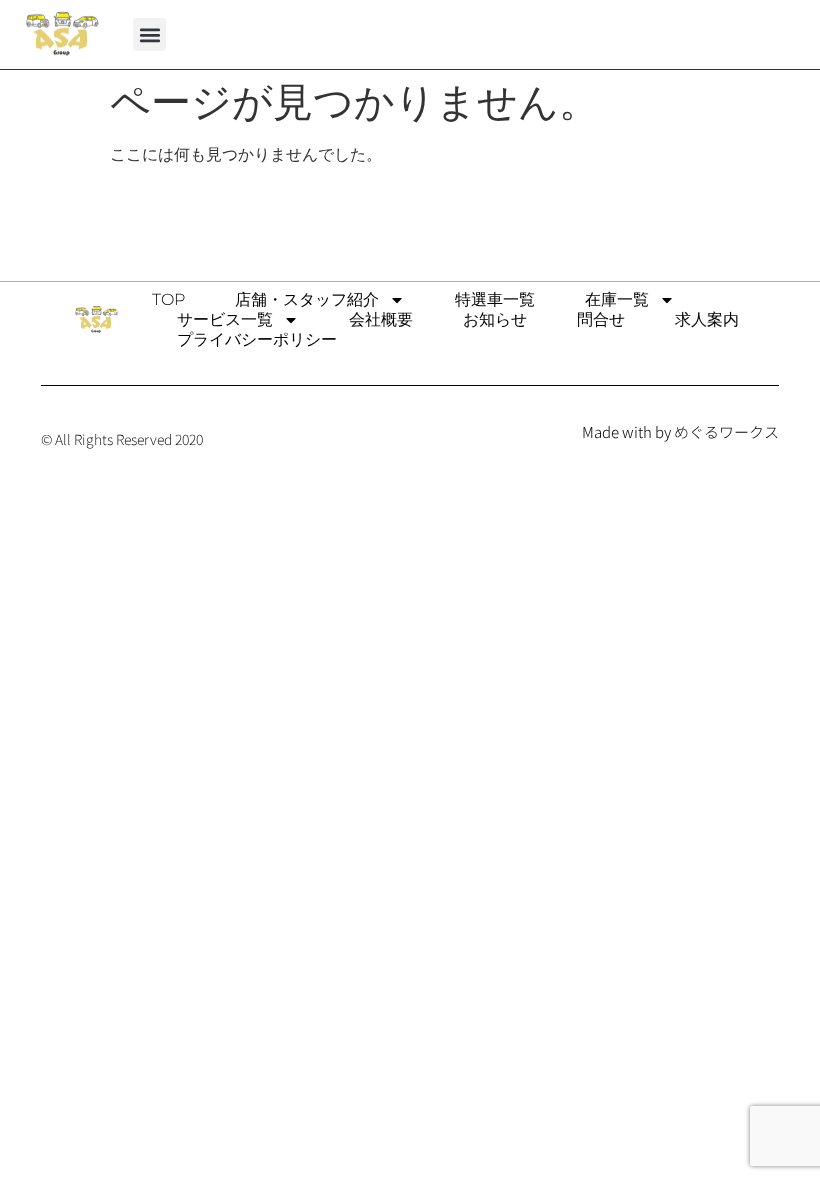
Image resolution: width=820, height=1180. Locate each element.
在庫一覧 (617, 299)
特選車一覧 (495, 299)
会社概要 (381, 319)
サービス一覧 (225, 319)
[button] (149, 34)
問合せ (601, 319)
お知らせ (495, 319)
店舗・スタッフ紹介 (307, 299)
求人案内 (707, 319)
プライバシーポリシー (257, 339)
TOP (168, 299)
